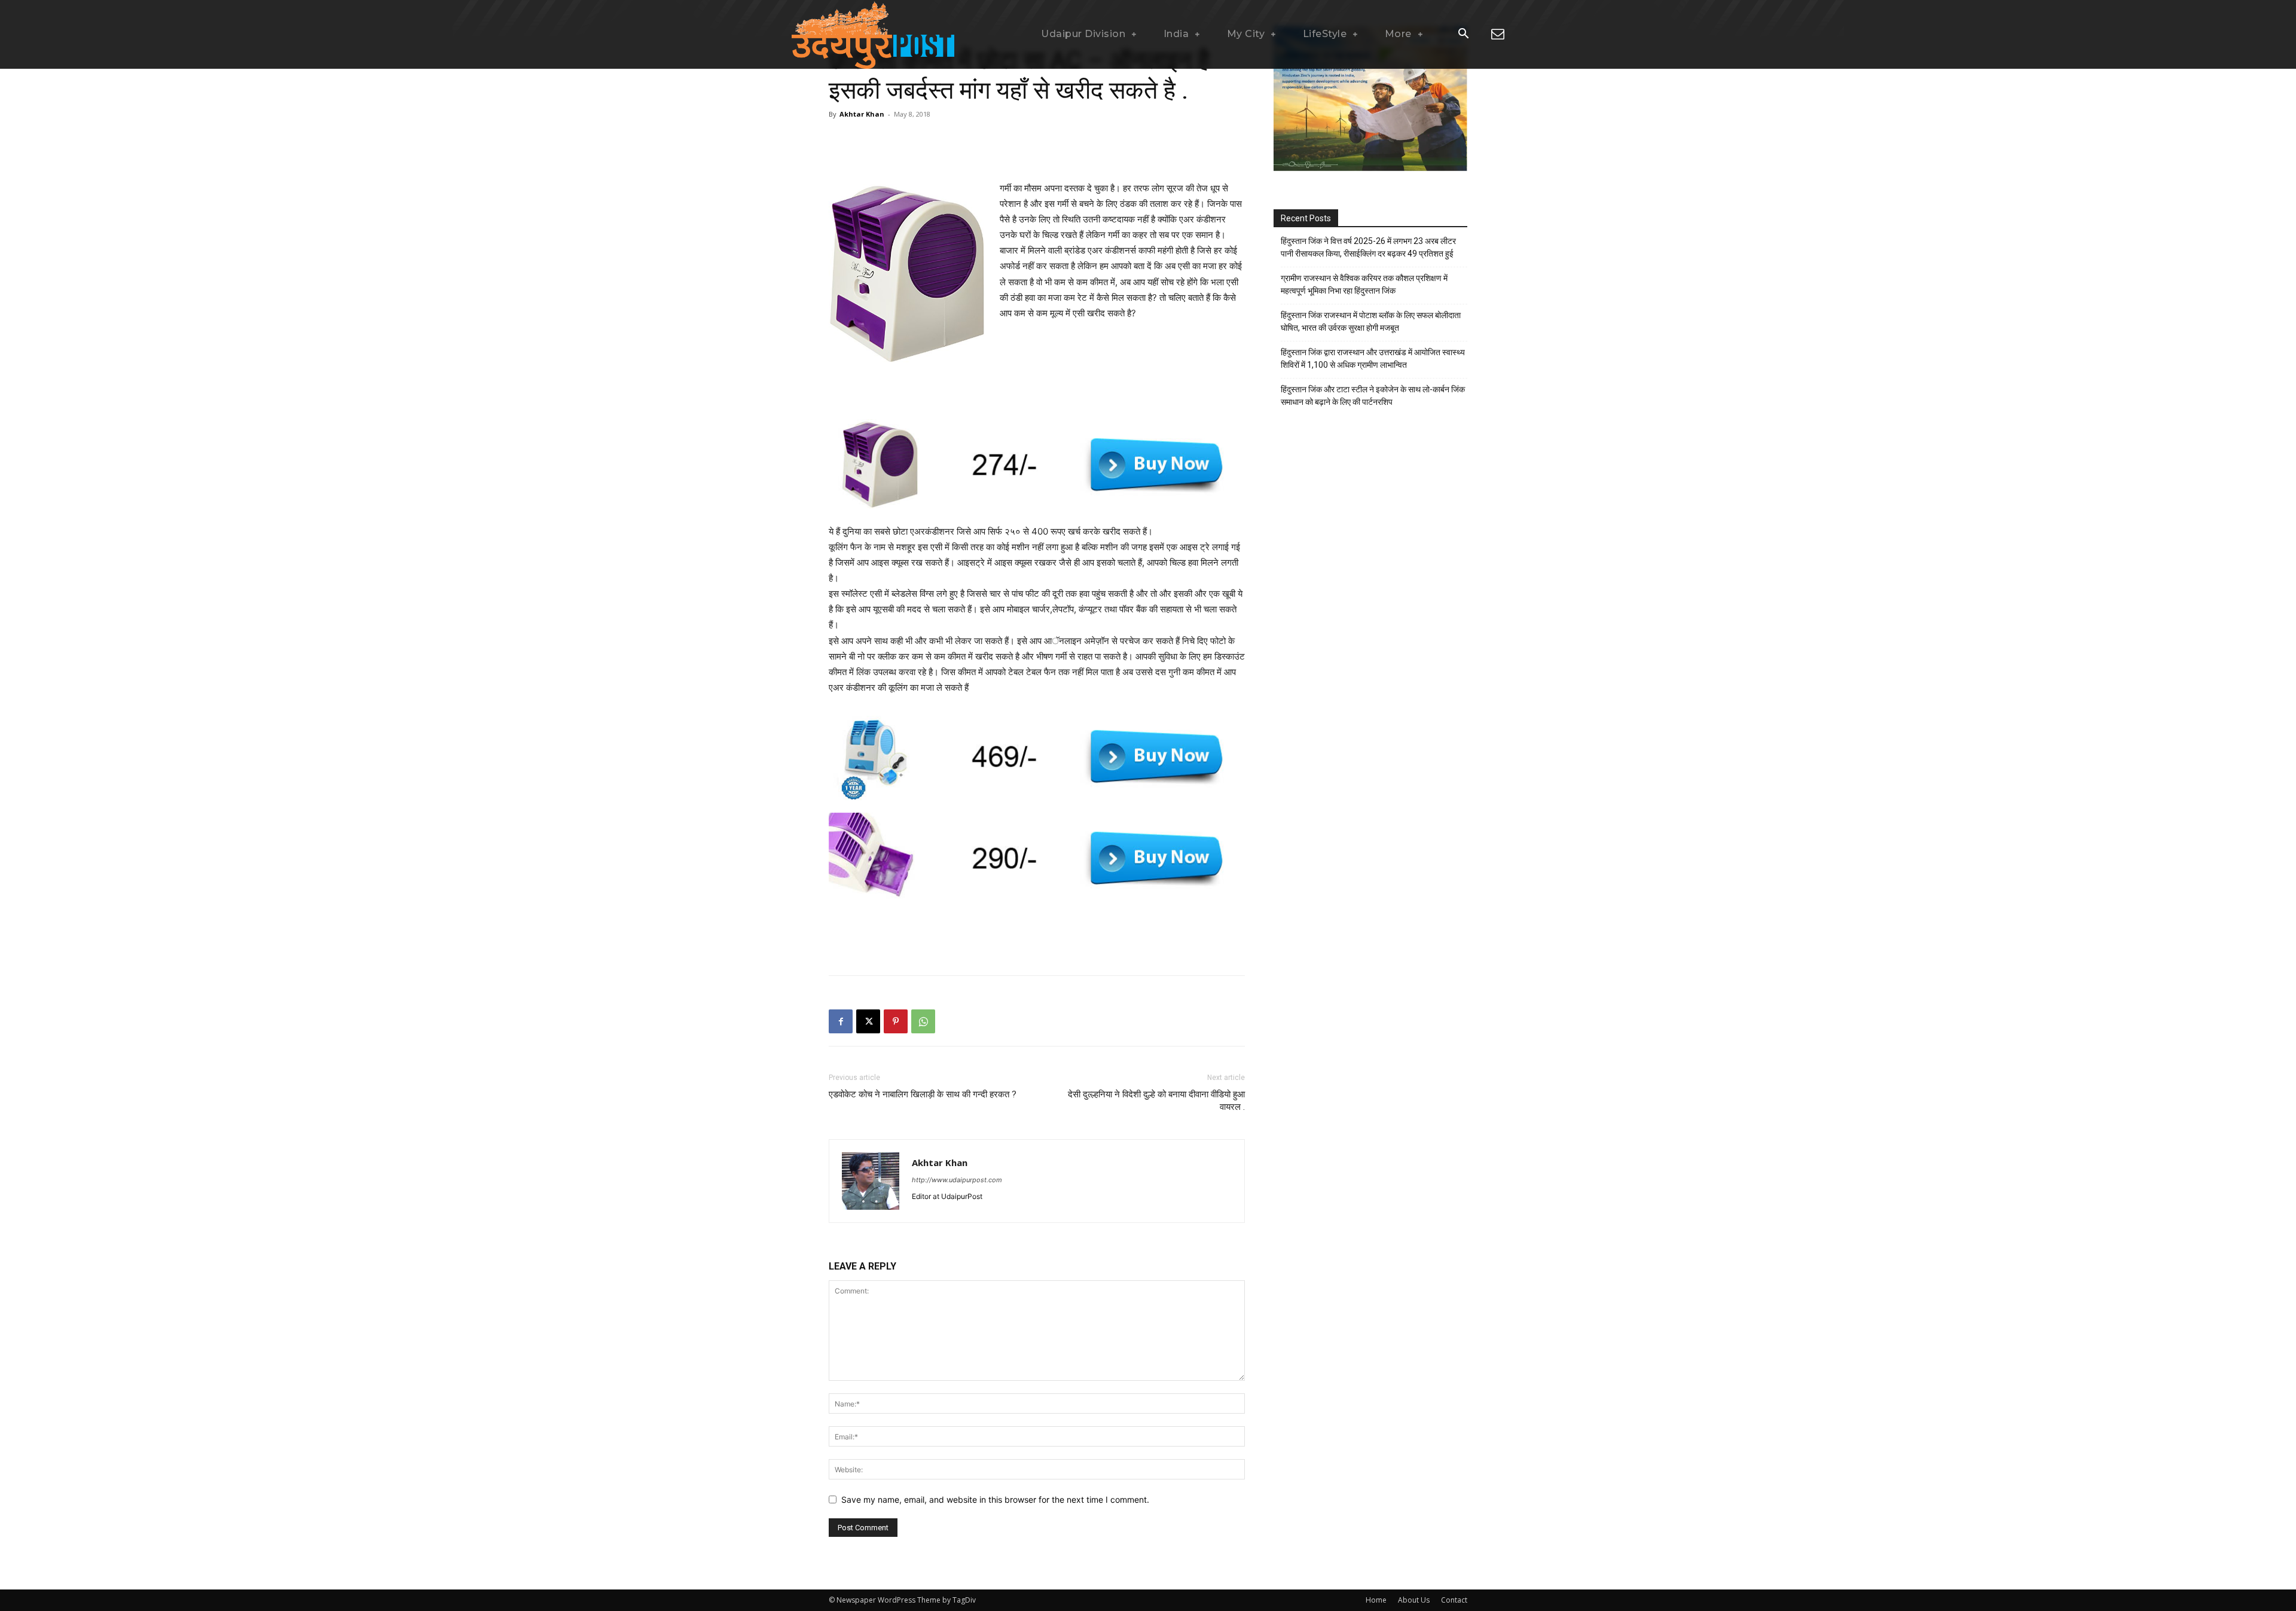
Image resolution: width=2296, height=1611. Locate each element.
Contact (1454, 1600)
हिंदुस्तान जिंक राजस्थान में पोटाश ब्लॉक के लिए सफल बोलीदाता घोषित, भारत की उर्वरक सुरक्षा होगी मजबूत (1371, 321)
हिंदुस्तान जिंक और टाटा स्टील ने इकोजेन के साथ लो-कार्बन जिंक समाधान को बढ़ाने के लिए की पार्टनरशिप (1373, 396)
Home (1376, 1600)
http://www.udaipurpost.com (957, 1180)
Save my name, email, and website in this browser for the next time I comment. (995, 1499)
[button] (1463, 35)
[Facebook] (841, 1021)
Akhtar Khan (862, 114)
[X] (868, 1021)
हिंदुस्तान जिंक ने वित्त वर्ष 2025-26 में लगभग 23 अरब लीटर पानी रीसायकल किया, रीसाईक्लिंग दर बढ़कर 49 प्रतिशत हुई (1368, 247)
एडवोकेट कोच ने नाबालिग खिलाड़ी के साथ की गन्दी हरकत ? (923, 1094)
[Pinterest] (896, 1021)
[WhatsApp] (923, 1021)
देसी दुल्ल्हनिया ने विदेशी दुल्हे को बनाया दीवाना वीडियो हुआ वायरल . (1156, 1101)
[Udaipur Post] (873, 34)
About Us (1414, 1600)
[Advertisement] (1037, 150)
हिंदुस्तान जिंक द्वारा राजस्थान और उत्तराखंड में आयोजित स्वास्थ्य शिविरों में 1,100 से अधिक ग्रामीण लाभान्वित (1373, 358)
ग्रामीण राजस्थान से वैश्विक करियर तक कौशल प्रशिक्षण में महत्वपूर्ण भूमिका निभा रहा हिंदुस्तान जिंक (1364, 284)
